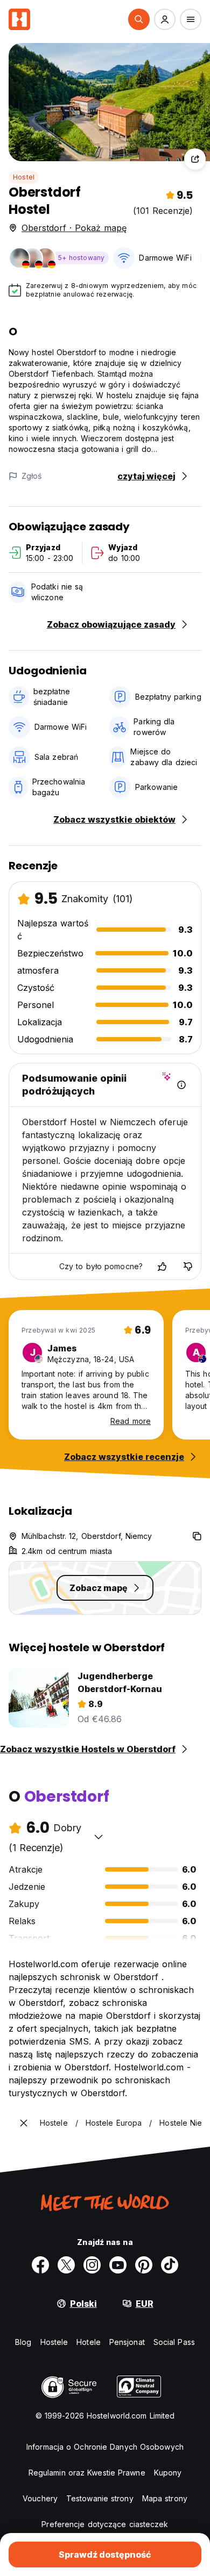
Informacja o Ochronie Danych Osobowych (105, 2447)
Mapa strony (165, 2498)
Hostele (54, 2342)
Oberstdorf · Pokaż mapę (74, 228)
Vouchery (40, 2498)
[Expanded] (24, 2123)
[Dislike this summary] (188, 1267)
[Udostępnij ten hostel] (195, 159)
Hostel (24, 177)
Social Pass (174, 2342)
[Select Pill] (139, 19)
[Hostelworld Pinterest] (144, 2265)
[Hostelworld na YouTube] (118, 2265)
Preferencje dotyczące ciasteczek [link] (105, 2524)
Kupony (168, 2473)
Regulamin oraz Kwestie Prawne (87, 2473)
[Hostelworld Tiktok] (170, 2265)
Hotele (89, 2342)
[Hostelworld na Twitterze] (66, 2265)
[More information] (181, 1085)
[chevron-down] (99, 1837)
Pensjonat (127, 2342)
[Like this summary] (162, 1267)
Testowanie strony (100, 2498)
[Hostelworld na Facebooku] (40, 2265)
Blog (23, 2342)
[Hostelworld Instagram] (92, 2265)
